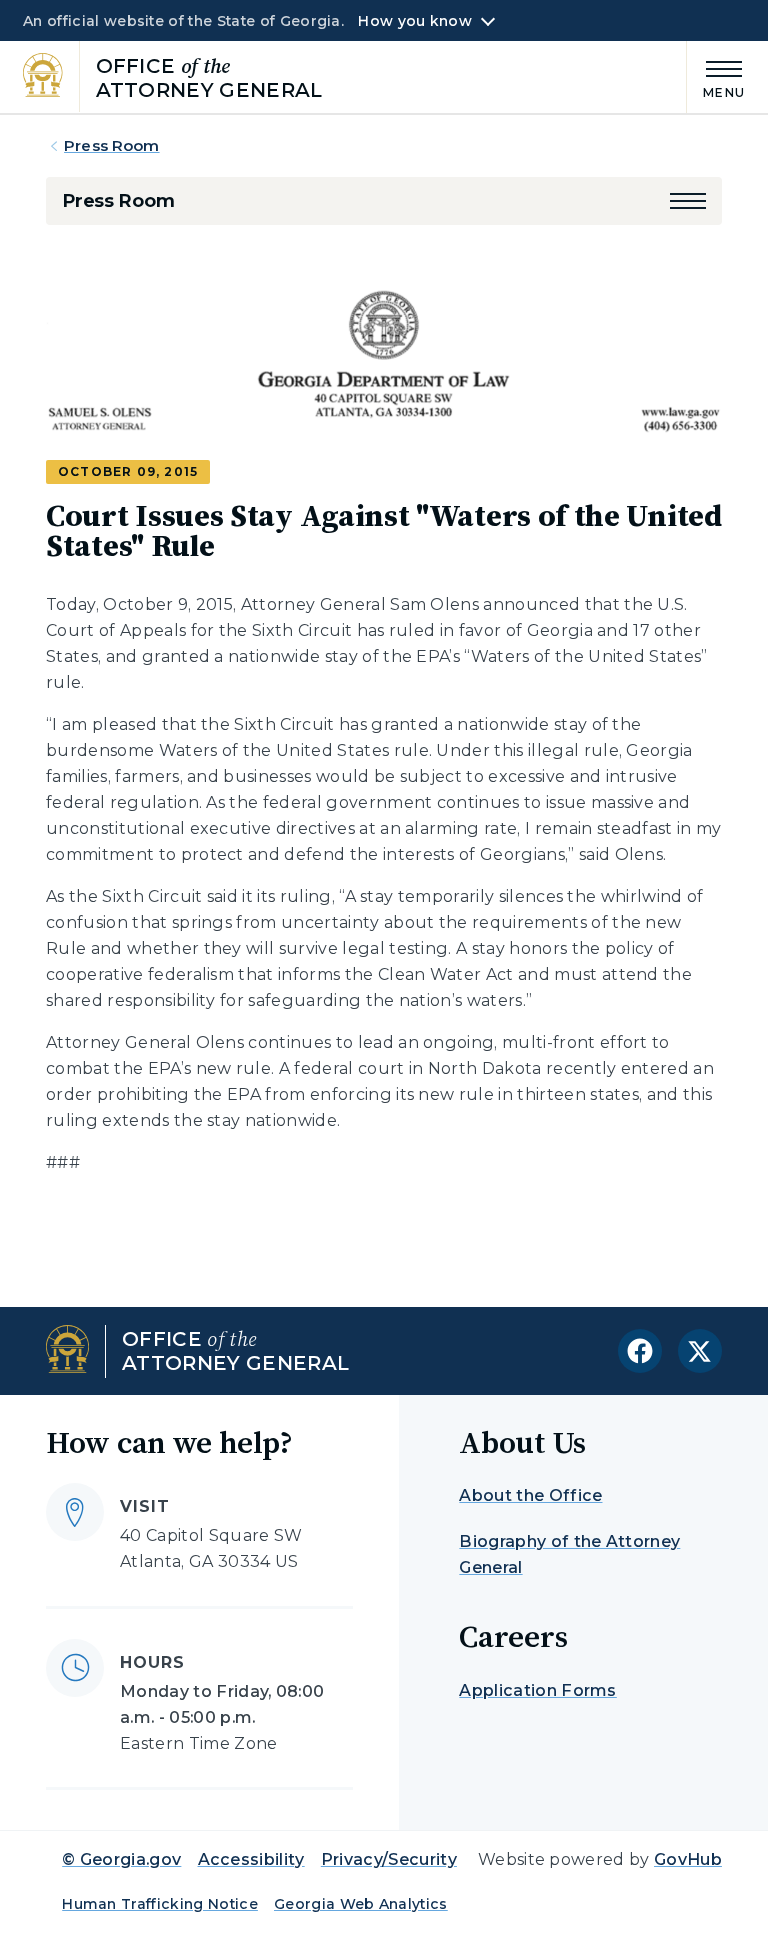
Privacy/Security (389, 1859)
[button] (688, 201)
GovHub (688, 1859)
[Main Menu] (716, 76)
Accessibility (251, 1859)
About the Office (530, 1495)
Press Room (112, 145)
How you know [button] (414, 21)
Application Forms (537, 1690)
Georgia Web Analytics (361, 1904)
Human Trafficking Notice (160, 1904)
